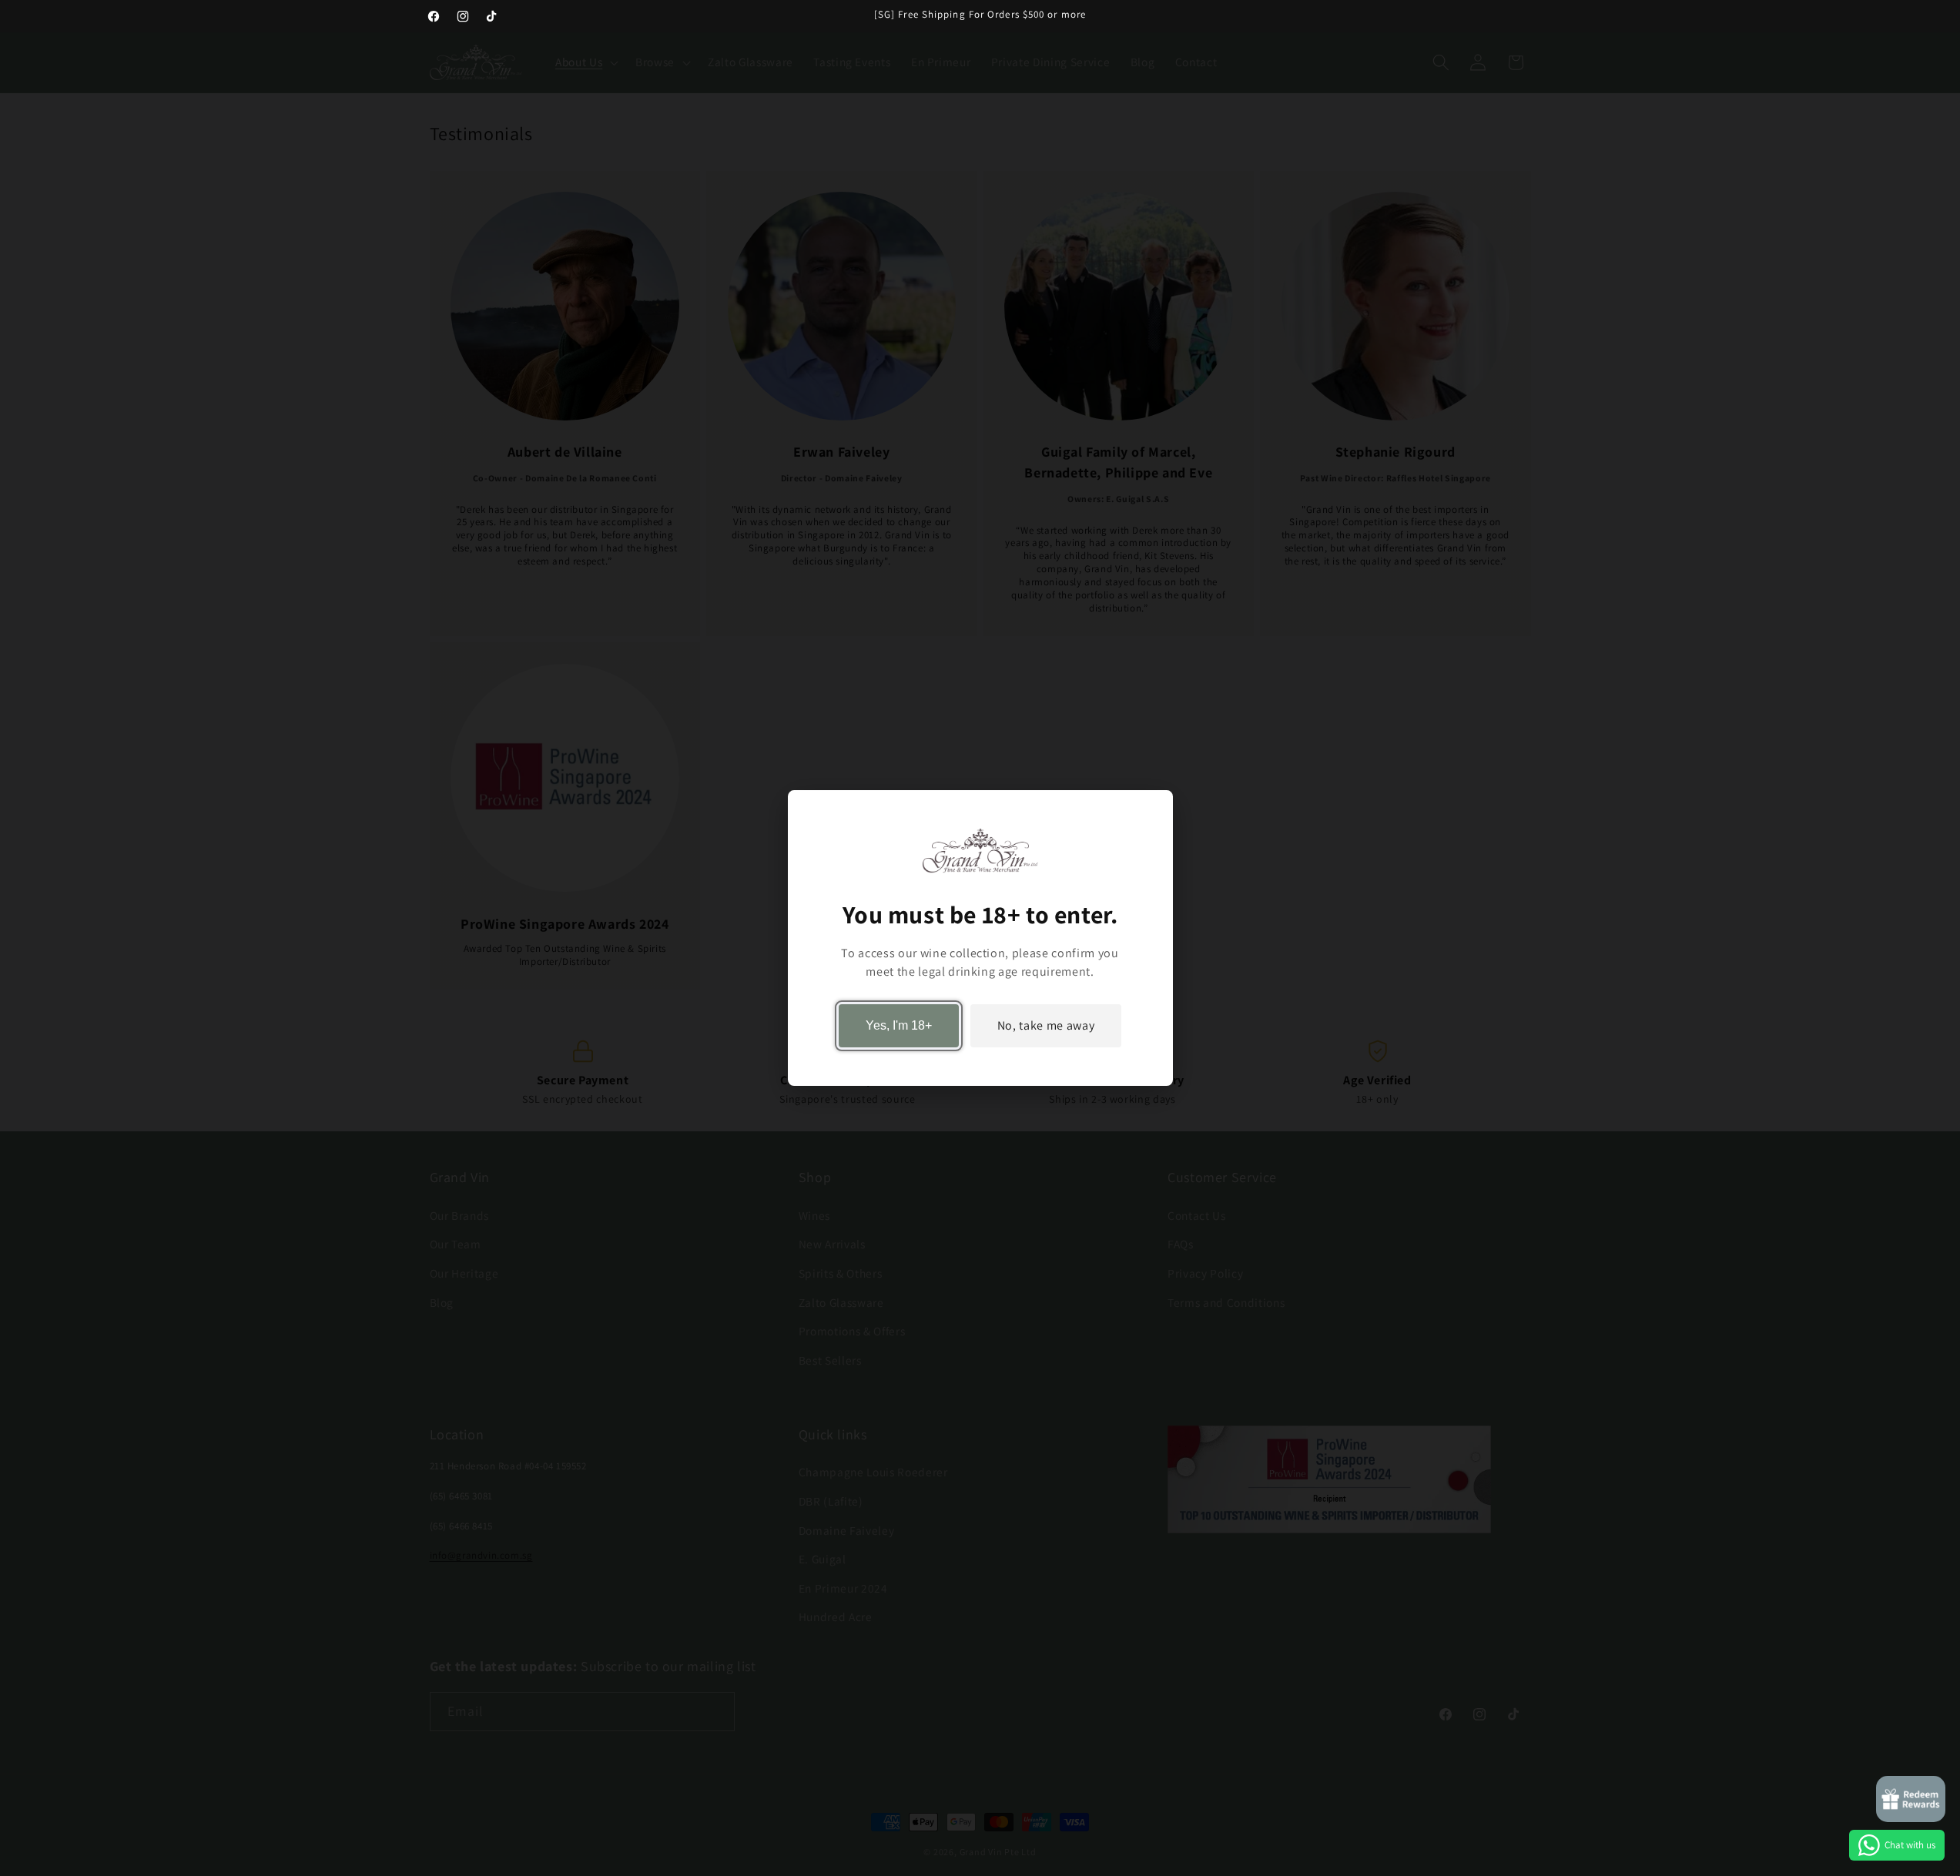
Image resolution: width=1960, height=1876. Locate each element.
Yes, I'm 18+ (899, 1025)
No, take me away (1046, 1025)
